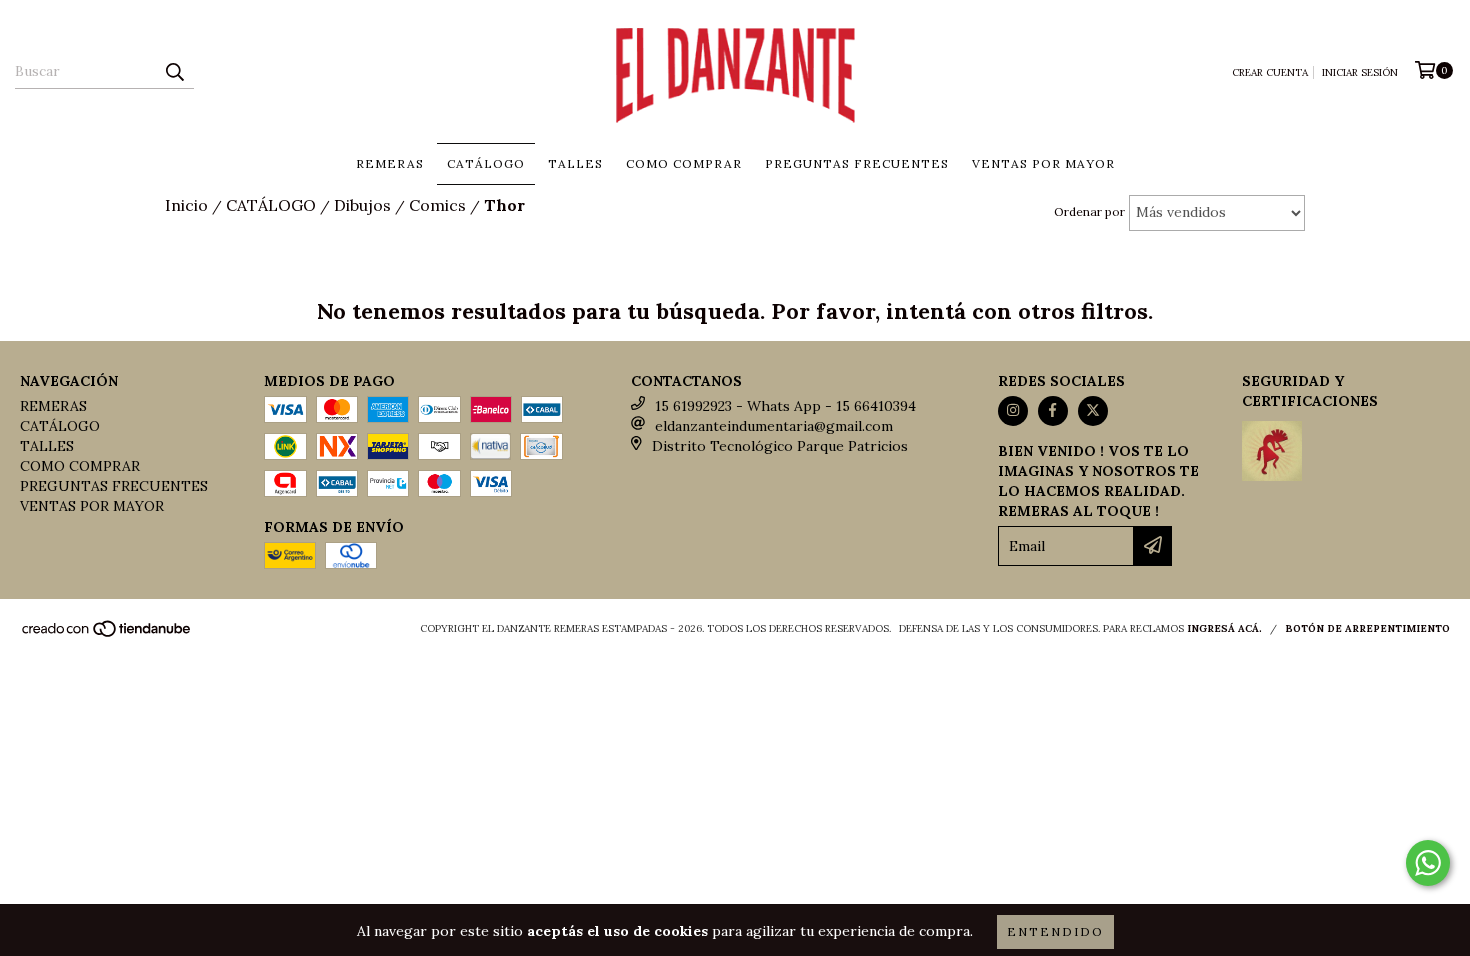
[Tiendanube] (107, 634)
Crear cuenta (1270, 72)
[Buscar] (174, 71)
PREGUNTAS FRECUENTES (857, 163)
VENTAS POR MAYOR (1043, 163)
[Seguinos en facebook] (1053, 411)
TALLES (575, 163)
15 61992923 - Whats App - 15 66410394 (785, 406)
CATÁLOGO (486, 163)
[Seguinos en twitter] (1093, 411)
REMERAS (390, 163)
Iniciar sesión (1360, 72)
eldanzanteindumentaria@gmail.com (774, 426)
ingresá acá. (1224, 628)
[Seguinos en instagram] (1013, 411)
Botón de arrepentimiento (1367, 628)
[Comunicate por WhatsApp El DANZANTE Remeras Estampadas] (1428, 863)
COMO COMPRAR (684, 163)
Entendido (1055, 931)
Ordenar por (1089, 211)
